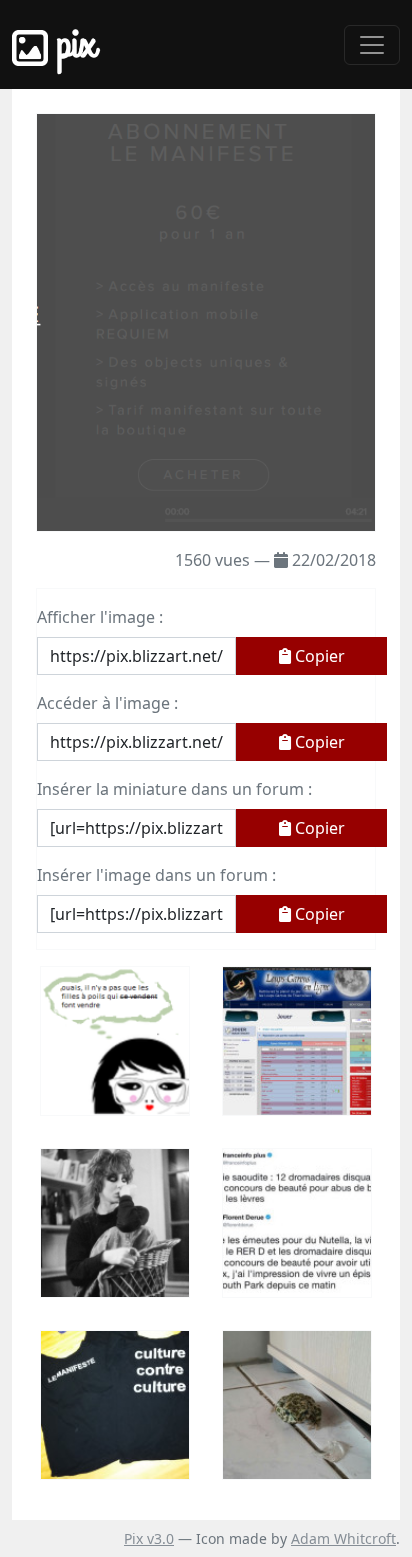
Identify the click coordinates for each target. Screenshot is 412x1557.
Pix (72, 44)
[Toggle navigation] (372, 45)
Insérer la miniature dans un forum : (174, 789)
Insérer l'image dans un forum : (156, 875)
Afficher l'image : (100, 617)
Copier (318, 656)
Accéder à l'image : (107, 703)
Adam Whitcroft (343, 1538)
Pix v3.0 (149, 1538)
